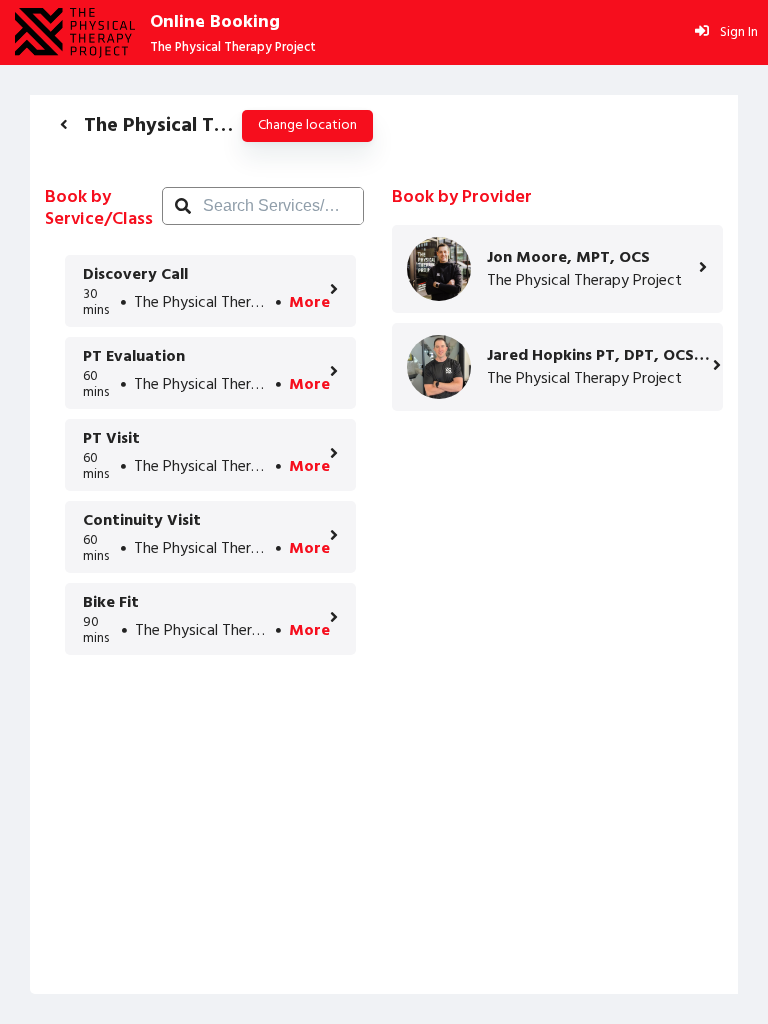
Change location (307, 125)
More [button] (309, 303)
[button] (64, 124)
